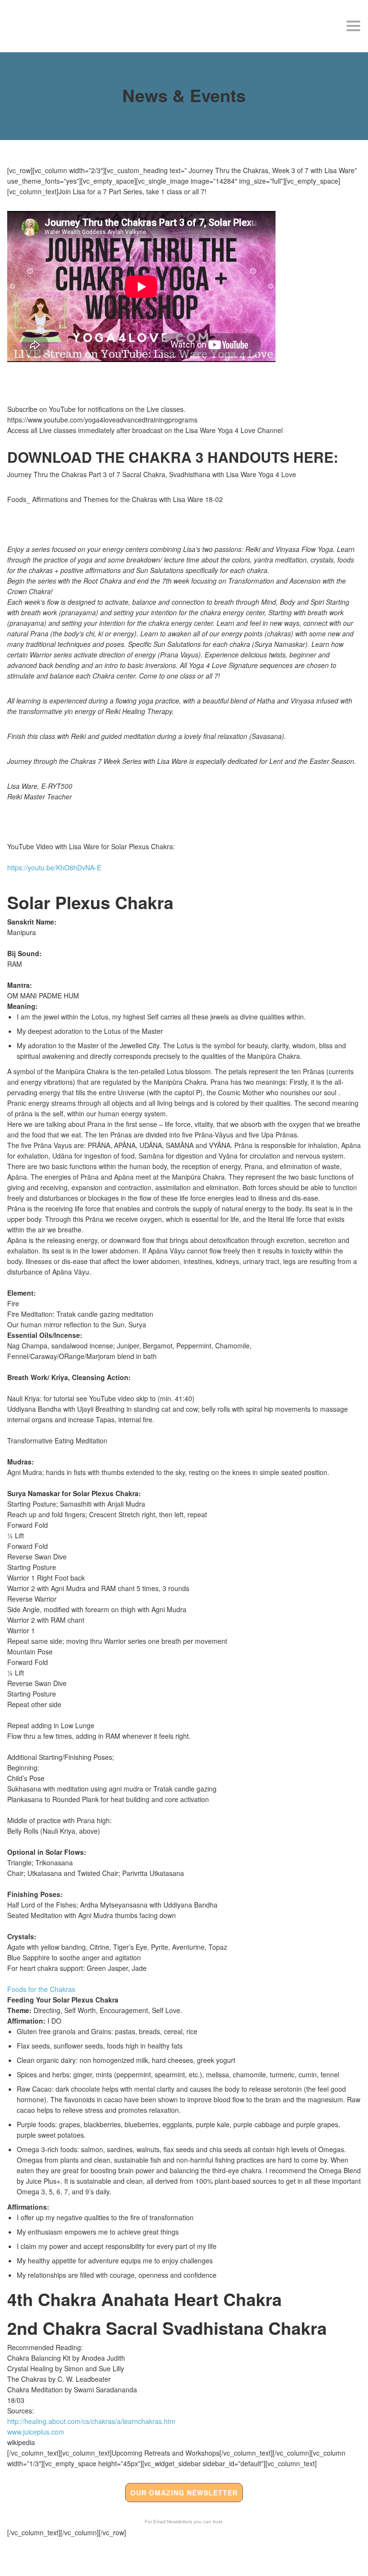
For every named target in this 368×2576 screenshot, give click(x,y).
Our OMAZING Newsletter (184, 2493)
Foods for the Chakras (41, 1989)
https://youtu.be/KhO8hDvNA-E (54, 867)
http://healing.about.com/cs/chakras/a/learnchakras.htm (91, 2421)
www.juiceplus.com (36, 2432)
